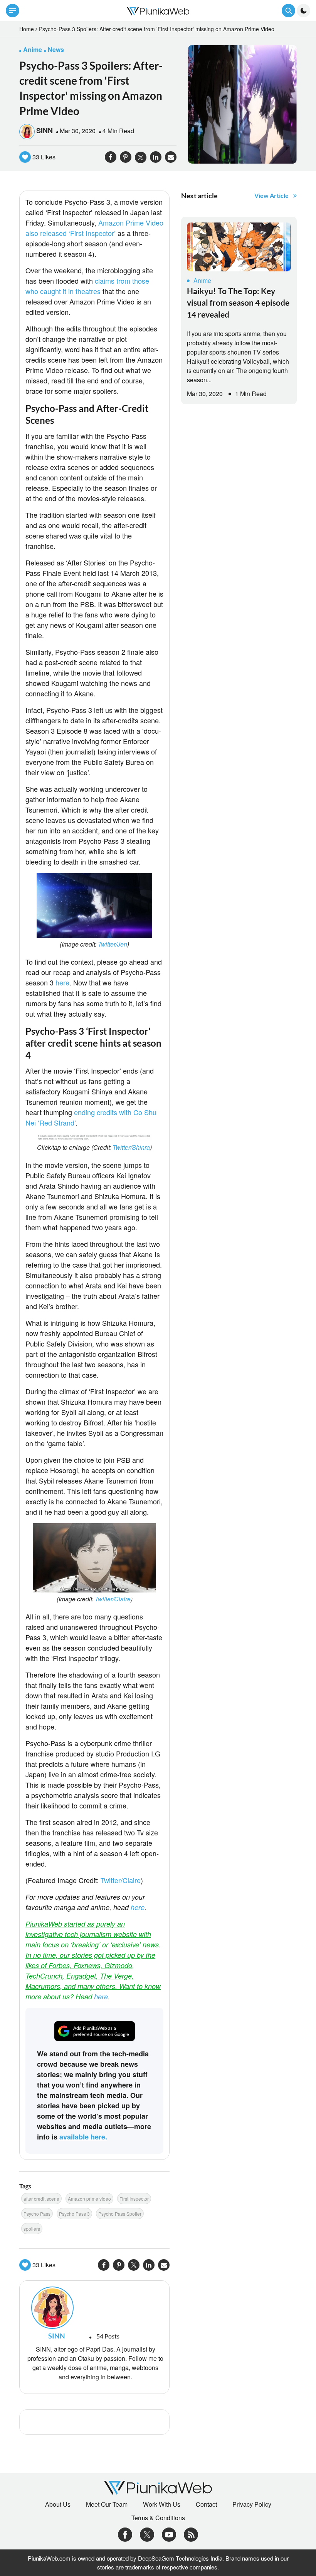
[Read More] (239, 247)
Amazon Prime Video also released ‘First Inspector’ (94, 228)
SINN (45, 130)
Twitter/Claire (113, 1599)
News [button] (56, 49)
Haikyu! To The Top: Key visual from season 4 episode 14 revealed (238, 303)
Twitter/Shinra (131, 1147)
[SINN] (94, 2308)
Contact (206, 2504)
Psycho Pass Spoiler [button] (120, 2214)
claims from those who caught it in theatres (87, 286)
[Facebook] (125, 2534)
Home (27, 29)
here (62, 982)
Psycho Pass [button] (37, 2214)
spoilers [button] (32, 2229)
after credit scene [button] (41, 2199)
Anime (202, 280)
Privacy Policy (252, 2504)
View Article (271, 195)
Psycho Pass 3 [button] (74, 2214)
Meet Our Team (107, 2504)
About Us (58, 2504)
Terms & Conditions (158, 2518)
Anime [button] (33, 49)
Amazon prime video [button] (89, 2199)
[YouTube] (169, 2534)
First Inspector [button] (134, 2199)
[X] (147, 2534)
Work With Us (162, 2504)
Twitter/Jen (113, 944)
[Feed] (191, 2534)
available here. (83, 2137)
